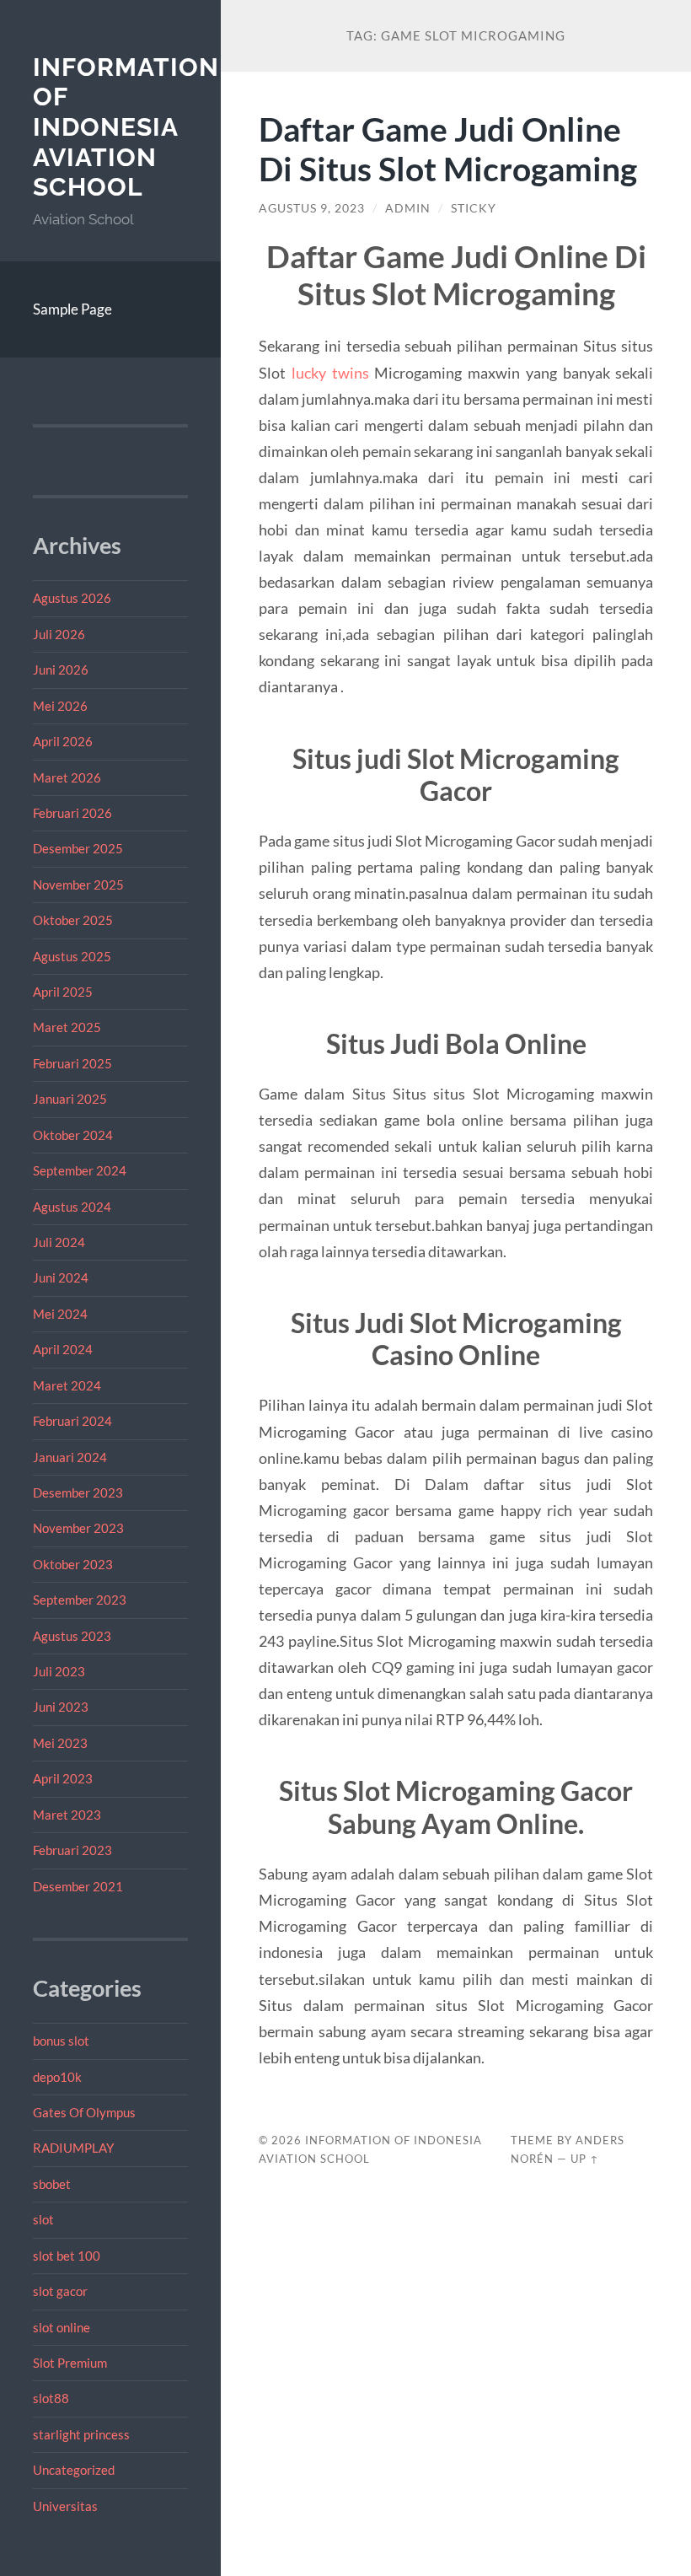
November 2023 (78, 1528)
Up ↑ (585, 2159)
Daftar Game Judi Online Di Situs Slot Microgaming (448, 148)
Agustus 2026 (72, 598)
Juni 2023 (61, 1707)
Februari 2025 (72, 1063)
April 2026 (63, 741)
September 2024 (80, 1170)
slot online (62, 2327)
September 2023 (80, 1600)
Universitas (65, 2506)
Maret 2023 (67, 1815)
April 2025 (63, 992)
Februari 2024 (72, 1421)
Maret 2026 (67, 777)
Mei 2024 (60, 1314)
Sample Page (72, 309)
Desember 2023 (78, 1492)
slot (43, 2219)
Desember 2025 (78, 848)
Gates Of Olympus (84, 2112)
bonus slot (61, 2041)
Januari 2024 (70, 1457)
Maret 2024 (67, 1385)
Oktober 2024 (73, 1135)
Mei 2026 (60, 706)
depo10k (57, 2077)
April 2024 (63, 1349)
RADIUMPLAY (73, 2148)
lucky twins (330, 373)
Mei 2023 (60, 1743)
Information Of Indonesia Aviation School (126, 127)
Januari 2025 (70, 1099)
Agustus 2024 (72, 1207)
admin (408, 208)
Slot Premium (70, 2363)
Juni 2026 (61, 670)
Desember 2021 (78, 1886)
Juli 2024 (59, 1242)
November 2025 (78, 885)
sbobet (52, 2184)
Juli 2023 (59, 1671)
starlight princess (81, 2434)
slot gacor (60, 2291)
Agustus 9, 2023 (312, 208)
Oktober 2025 (73, 920)
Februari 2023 (72, 1850)
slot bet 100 (67, 2256)
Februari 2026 (72, 813)
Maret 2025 (67, 1027)
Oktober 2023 (73, 1564)
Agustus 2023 (72, 1636)
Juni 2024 (61, 1277)
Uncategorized (74, 2470)
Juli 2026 (59, 634)
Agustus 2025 (72, 956)
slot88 (51, 2398)
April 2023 (63, 1778)
